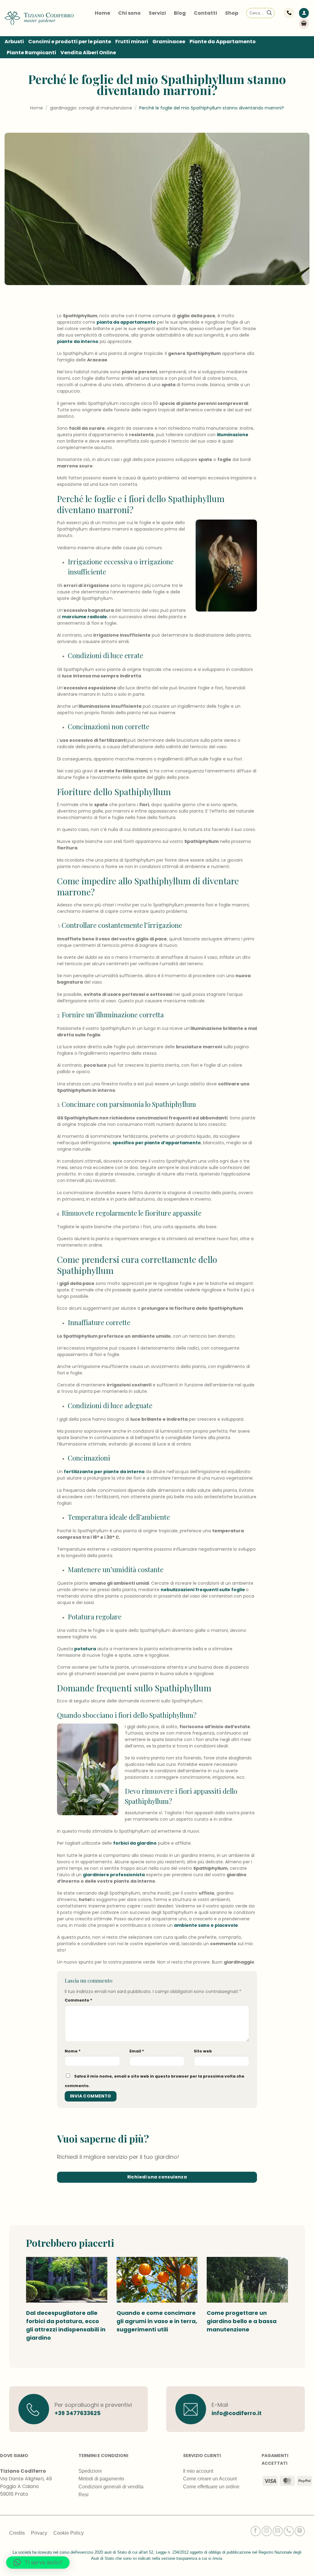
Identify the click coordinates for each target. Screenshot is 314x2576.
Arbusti (14, 42)
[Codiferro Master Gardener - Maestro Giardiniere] (39, 18)
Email (137, 2051)
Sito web (203, 2051)
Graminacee (169, 42)
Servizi (157, 13)
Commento (78, 2000)
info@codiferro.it (237, 2413)
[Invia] (269, 13)
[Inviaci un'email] (278, 2531)
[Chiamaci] (289, 2531)
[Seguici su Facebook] (256, 2531)
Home (102, 13)
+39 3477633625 (78, 2413)
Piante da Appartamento (223, 42)
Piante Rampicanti (31, 53)
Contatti (205, 13)
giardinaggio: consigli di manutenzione (91, 108)
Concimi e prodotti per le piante (70, 42)
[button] (304, 13)
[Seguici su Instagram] (267, 2531)
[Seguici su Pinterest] (300, 2531)
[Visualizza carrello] (304, 24)
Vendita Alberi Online (88, 53)
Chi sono (129, 13)
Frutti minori (132, 42)
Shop (232, 13)
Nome (73, 2051)
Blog (180, 13)
